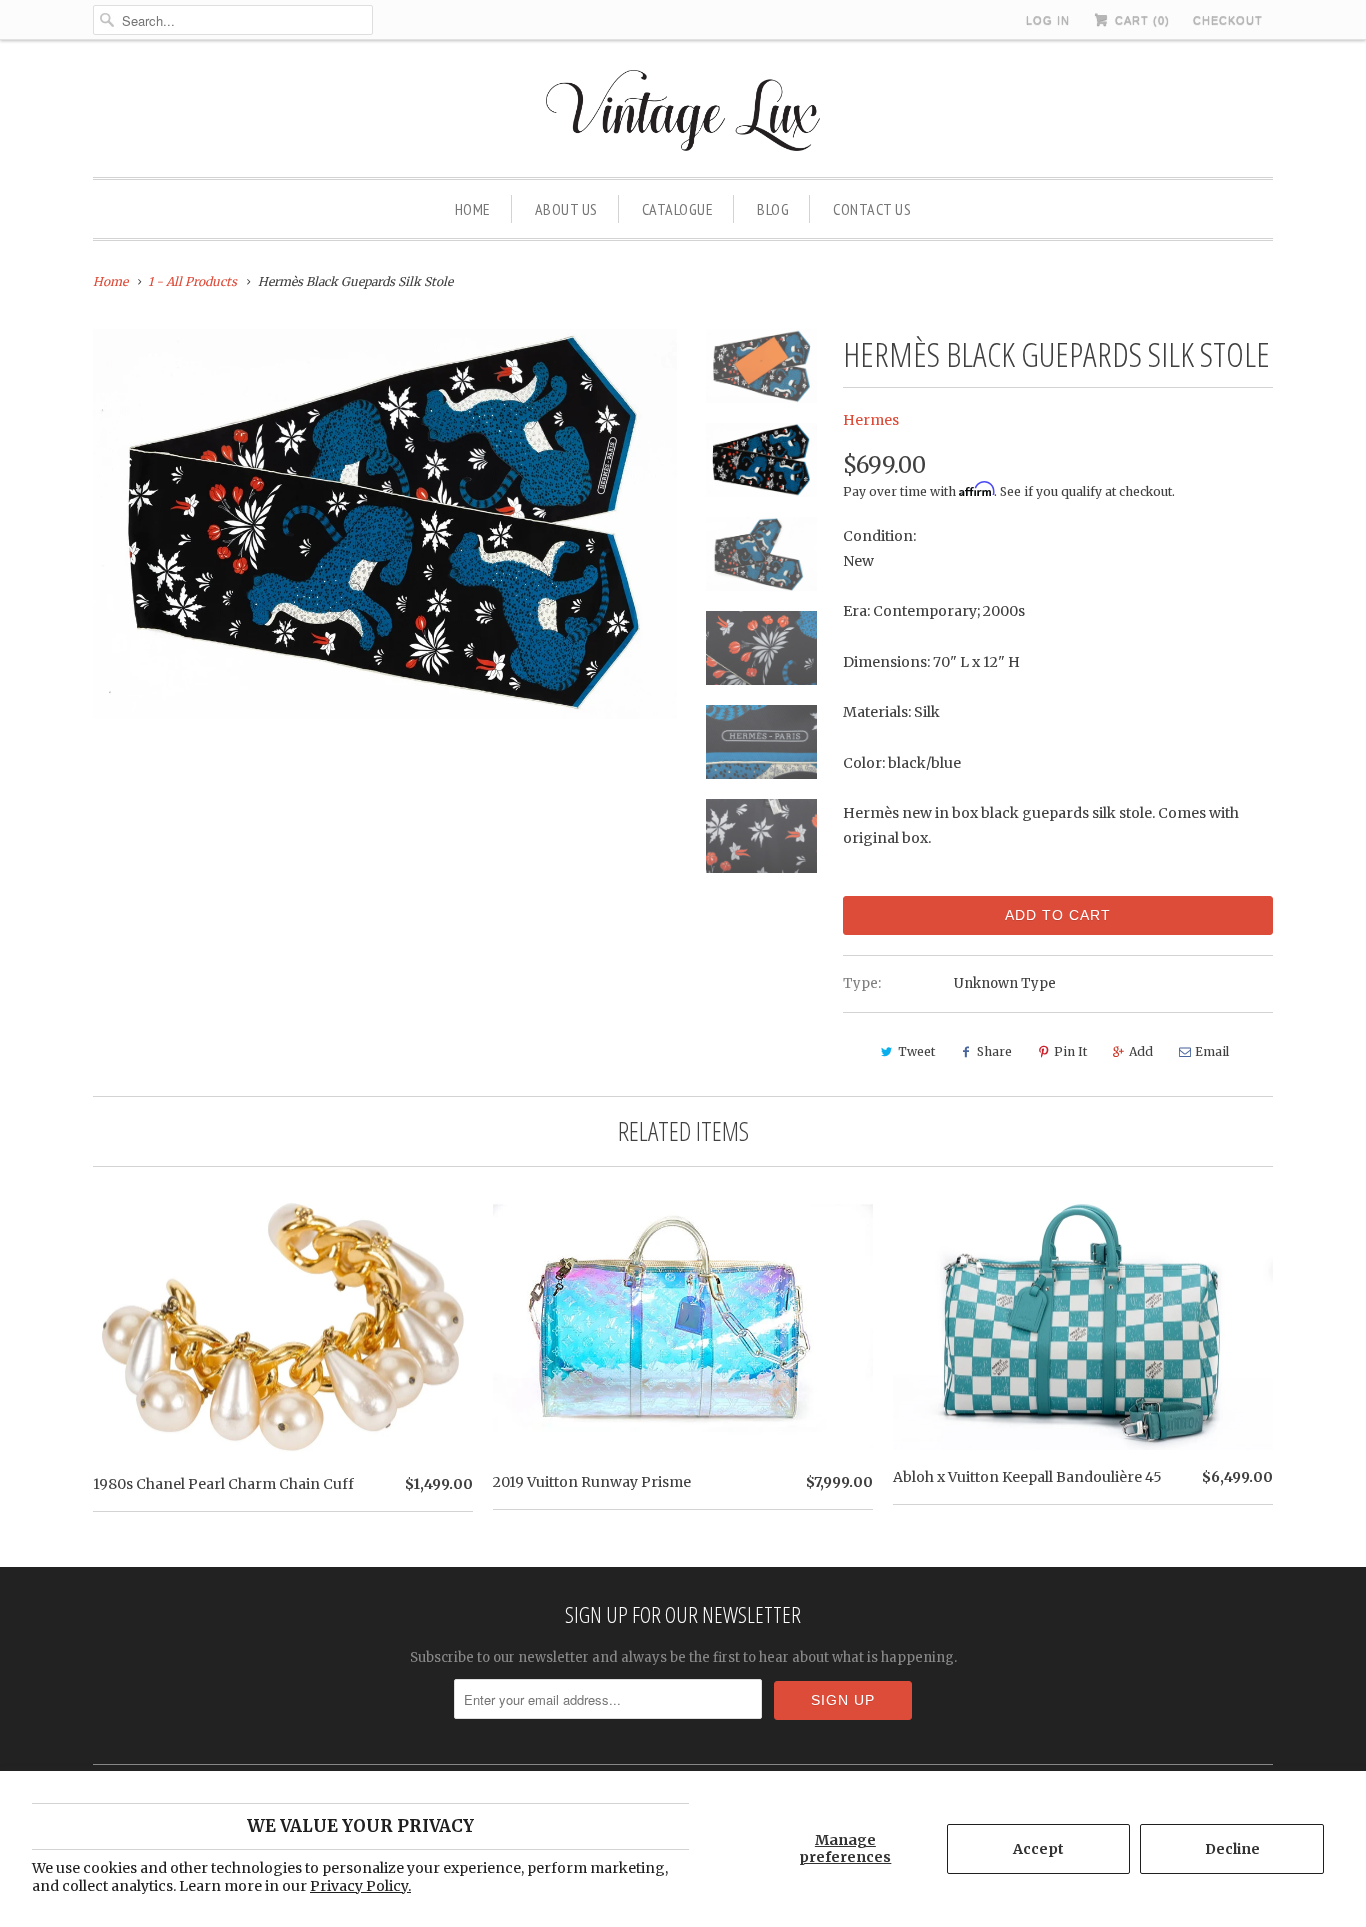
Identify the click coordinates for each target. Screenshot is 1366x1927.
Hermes (871, 420)
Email (1212, 1051)
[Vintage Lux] (683, 113)
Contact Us (872, 209)
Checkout (1228, 20)
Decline (1232, 1849)
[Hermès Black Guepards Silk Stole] (385, 524)
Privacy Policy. (360, 1886)
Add (1141, 1051)
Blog (773, 209)
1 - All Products (192, 281)
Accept (1038, 1849)
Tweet (916, 1051)
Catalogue (678, 209)
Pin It (1070, 1051)
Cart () (1140, 20)
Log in (1048, 20)
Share (994, 1051)
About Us (566, 209)
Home (473, 209)
